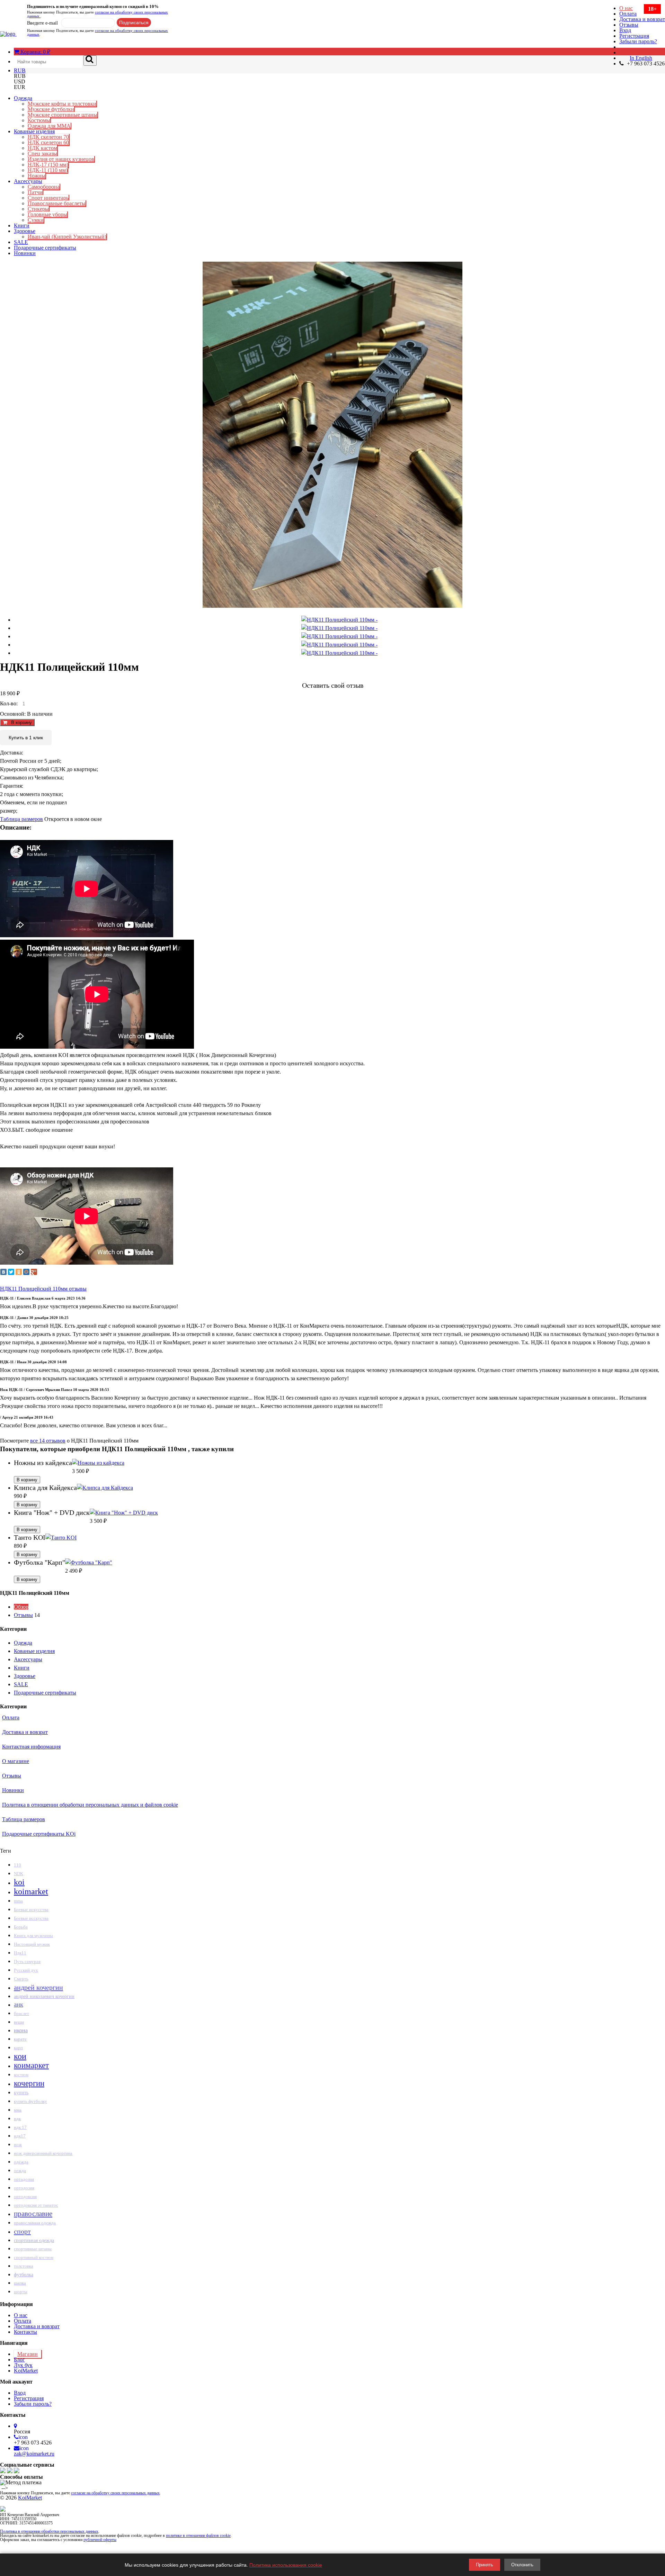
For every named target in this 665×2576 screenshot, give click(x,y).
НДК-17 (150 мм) (48, 165)
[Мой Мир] (26, 1272)
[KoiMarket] (8, 34)
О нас (626, 8)
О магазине (16, 1761)
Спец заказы (42, 153)
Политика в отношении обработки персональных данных (49, 2531)
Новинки (25, 253)
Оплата (628, 14)
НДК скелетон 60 (48, 142)
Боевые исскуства (31, 1918)
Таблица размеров (21, 819)
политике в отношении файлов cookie (198, 2536)
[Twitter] (11, 1272)
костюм (21, 2075)
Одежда (23, 98)
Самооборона (44, 187)
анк (19, 2004)
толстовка (24, 2266)
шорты (21, 2292)
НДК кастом (42, 148)
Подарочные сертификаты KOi (39, 1834)
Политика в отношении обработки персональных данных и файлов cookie (90, 1805)
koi (19, 1882)
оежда (20, 2171)
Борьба (21, 1927)
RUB (20, 70)
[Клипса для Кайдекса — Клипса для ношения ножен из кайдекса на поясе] (105, 1488)
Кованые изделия (34, 131)
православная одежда (35, 2223)
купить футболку (30, 2101)
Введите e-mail (42, 23)
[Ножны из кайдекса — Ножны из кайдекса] (98, 1463)
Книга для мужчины (33, 1936)
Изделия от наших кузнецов (61, 159)
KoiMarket (26, 2371)
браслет (21, 2013)
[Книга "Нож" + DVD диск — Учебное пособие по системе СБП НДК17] (124, 1513)
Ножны (37, 176)
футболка (24, 2275)
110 (17, 1865)
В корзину (19, 722)
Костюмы (39, 120)
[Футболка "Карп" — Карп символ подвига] (89, 1562)
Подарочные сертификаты (45, 248)
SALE (21, 242)
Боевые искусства (31, 1910)
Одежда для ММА (49, 126)
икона (21, 2030)
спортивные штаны (33, 2249)
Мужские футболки (51, 109)
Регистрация (634, 36)
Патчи (35, 192)
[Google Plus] (34, 1272)
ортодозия (24, 2188)
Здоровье (25, 231)
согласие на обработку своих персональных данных (97, 14)
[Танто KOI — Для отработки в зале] (61, 1538)
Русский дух (26, 1970)
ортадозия (24, 2179)
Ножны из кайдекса (43, 1463)
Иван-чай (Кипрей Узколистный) (67, 237)
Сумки (36, 220)
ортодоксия (25, 2197)
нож (18, 2145)
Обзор (21, 1607)
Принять (485, 2565)
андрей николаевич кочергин (44, 1996)
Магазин (28, 2354)
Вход (625, 30)
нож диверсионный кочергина (43, 2153)
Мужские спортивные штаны (63, 115)
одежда (21, 2162)
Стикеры (38, 209)
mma (18, 1901)
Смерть (21, 1979)
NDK (19, 1874)
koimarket (31, 1891)
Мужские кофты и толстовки (62, 104)
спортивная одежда (34, 2240)
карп (18, 2048)
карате (20, 2039)
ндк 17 (20, 2127)
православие (33, 2214)
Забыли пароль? (638, 41)
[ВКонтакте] (3, 1272)
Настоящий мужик (32, 1944)
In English (641, 58)
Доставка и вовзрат (642, 19)
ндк (17, 2119)
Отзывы (629, 25)
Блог (19, 2360)
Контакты (25, 2332)
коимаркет (31, 2065)
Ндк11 (20, 1953)
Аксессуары (28, 181)
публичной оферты (100, 2540)
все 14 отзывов (48, 1441)
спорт (22, 2231)
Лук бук (23, 2365)
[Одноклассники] (19, 1272)
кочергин (29, 2083)
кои (20, 2056)
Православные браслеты (57, 203)
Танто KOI (30, 1537)
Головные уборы (47, 214)
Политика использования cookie (286, 2565)
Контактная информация (31, 1747)
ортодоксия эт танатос (36, 2205)
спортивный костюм (34, 2258)
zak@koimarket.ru (34, 2454)
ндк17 (20, 2136)
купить (21, 2093)
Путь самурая (27, 1962)
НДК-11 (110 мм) (48, 170)
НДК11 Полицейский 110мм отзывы (43, 1289)
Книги (22, 225)
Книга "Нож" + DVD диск (52, 1512)
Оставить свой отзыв (333, 685)
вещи (19, 2022)
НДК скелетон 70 (48, 137)
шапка (20, 2283)
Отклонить (522, 2565)
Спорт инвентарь (48, 198)
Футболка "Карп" (39, 1562)
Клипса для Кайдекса (45, 1488)
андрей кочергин (38, 1987)
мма (18, 2110)
